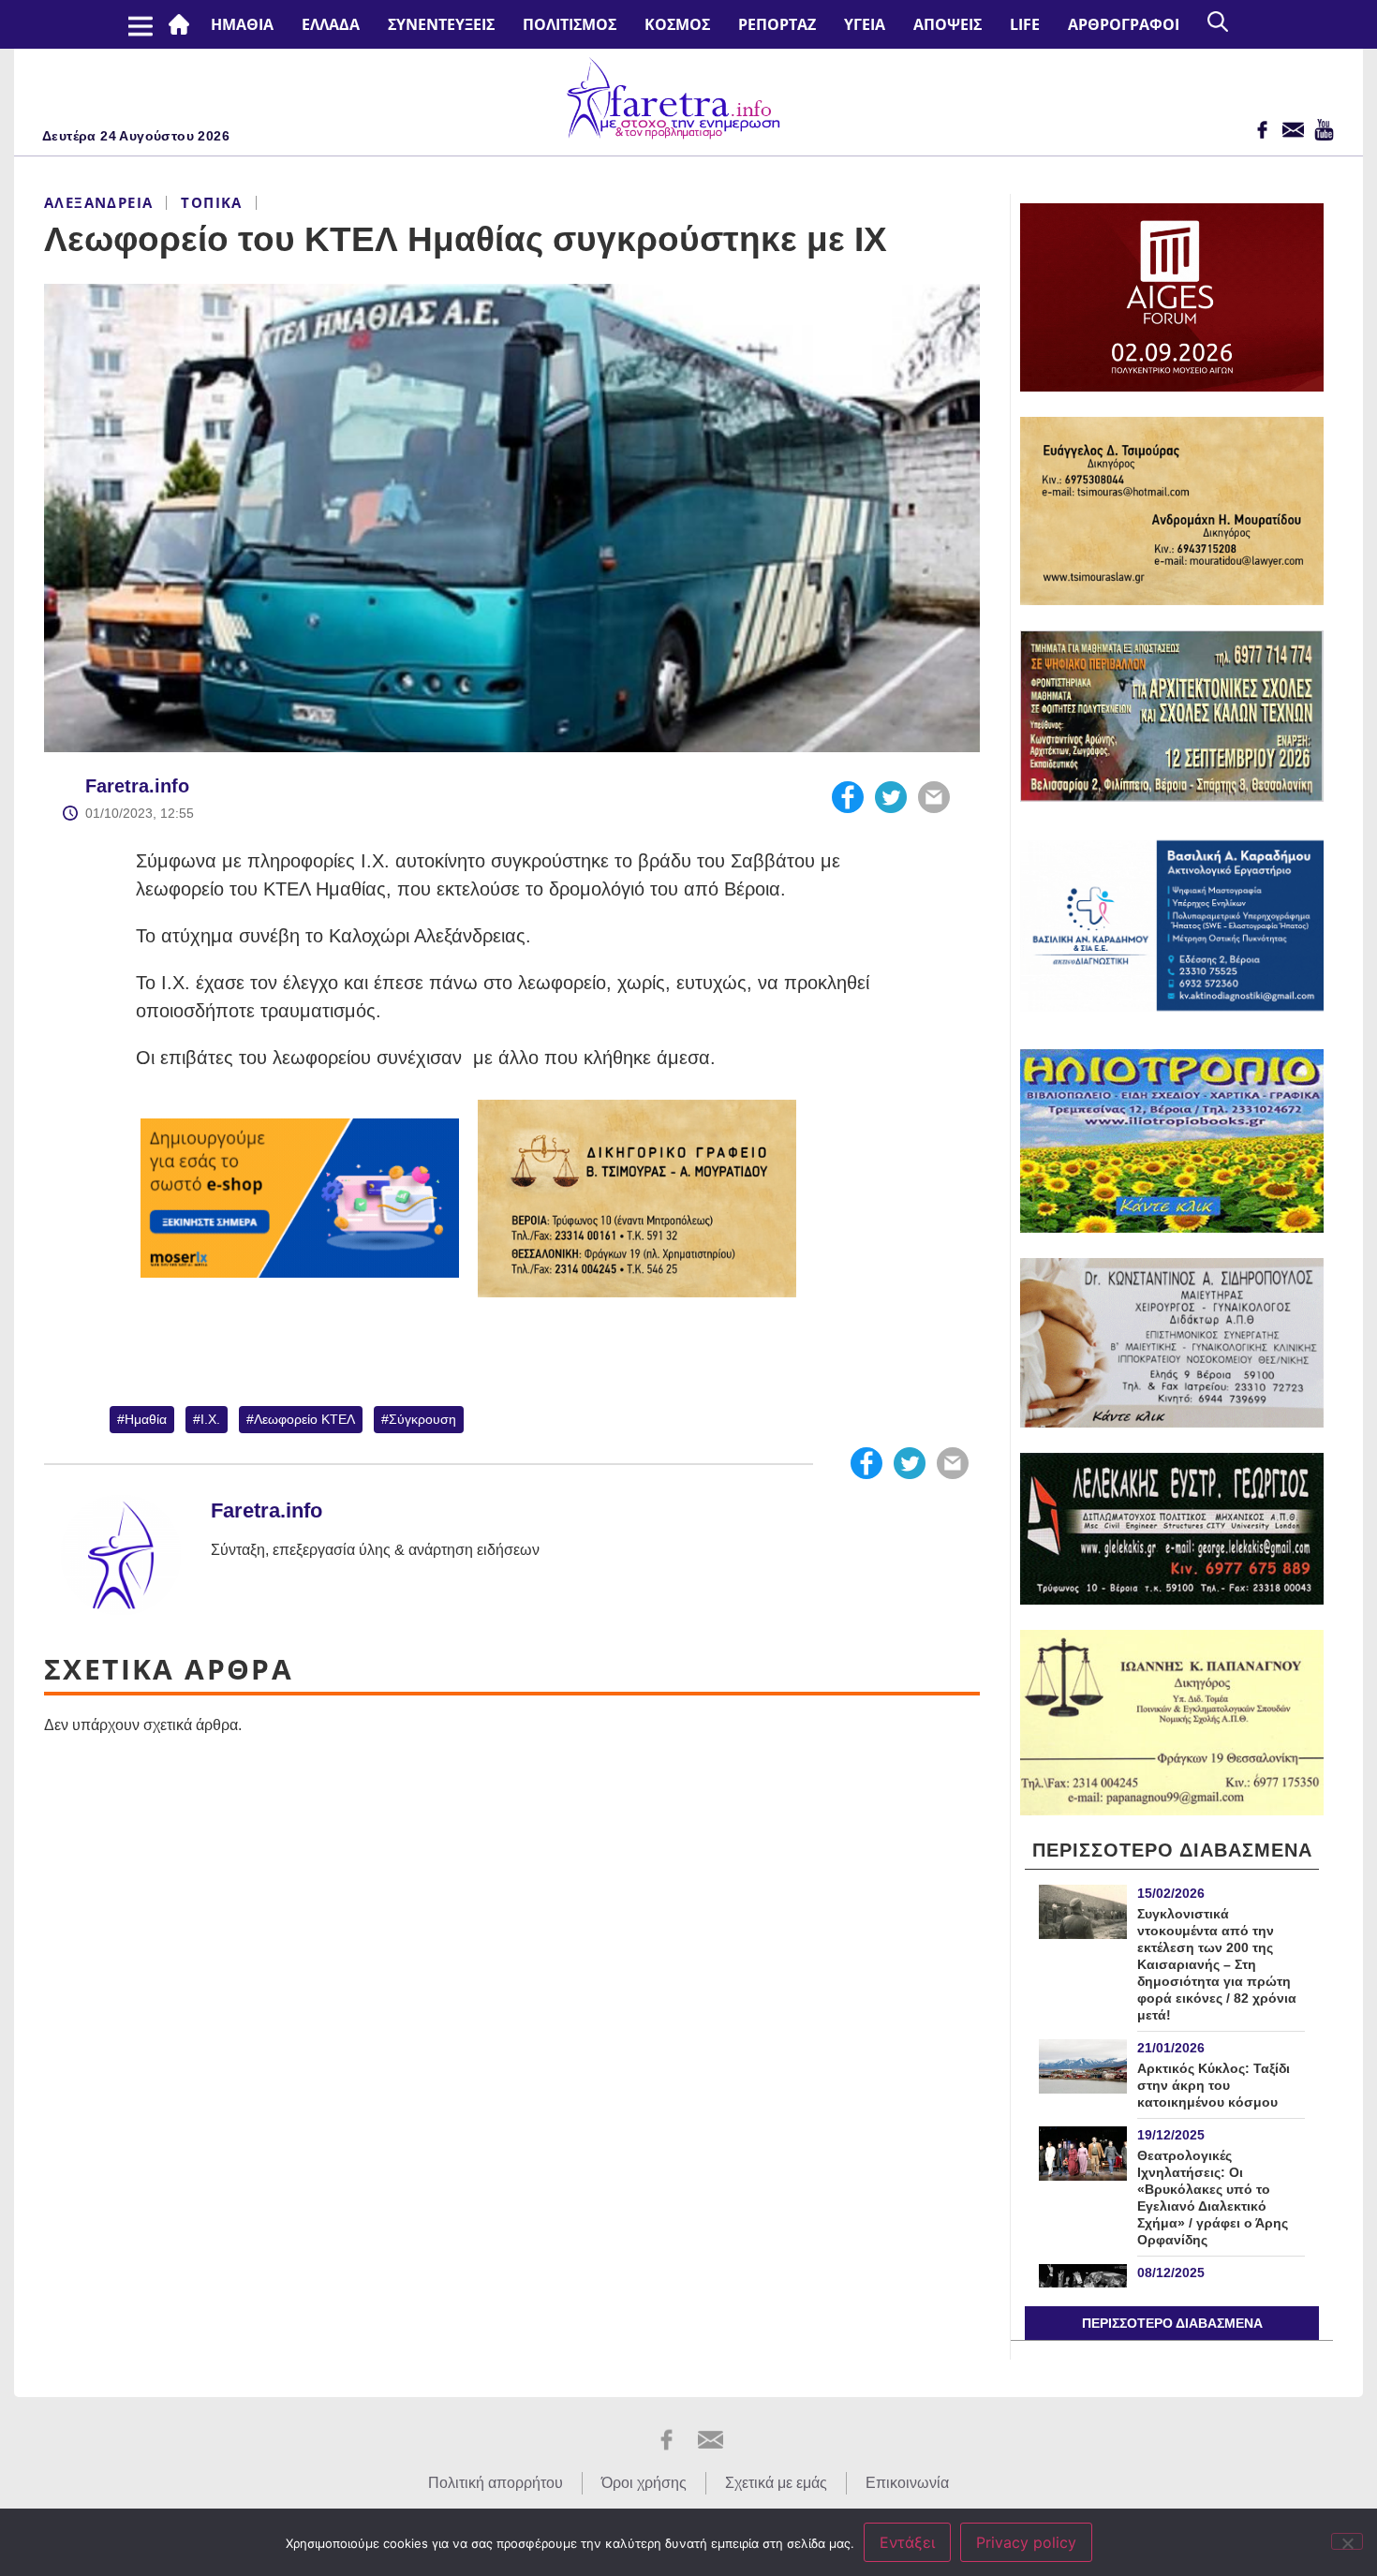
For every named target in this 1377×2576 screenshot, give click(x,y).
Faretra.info (137, 786)
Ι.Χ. (210, 1419)
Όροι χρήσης (644, 2483)
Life (1025, 24)
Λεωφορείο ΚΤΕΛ (304, 1419)
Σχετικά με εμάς (776, 2483)
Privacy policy (1026, 2542)
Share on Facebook (848, 797)
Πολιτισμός (570, 24)
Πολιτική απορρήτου (496, 2483)
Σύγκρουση (422, 1419)
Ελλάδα (331, 24)
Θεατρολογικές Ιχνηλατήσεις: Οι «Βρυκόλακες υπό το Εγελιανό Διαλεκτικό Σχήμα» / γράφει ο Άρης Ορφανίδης (1213, 2198)
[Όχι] (1347, 2541)
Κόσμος (677, 24)
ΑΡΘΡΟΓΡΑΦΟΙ (1124, 24)
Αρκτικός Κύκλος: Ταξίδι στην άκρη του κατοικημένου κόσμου (1214, 2085)
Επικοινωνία (907, 2483)
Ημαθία (146, 1419)
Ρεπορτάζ (777, 24)
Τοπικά (211, 202)
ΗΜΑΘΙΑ (242, 24)
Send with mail (934, 797)
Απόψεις (948, 24)
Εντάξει (907, 2542)
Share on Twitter (891, 797)
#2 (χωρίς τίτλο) (183, 24)
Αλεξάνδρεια (98, 202)
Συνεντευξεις (441, 24)
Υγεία (865, 24)
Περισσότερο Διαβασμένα (1172, 2323)
